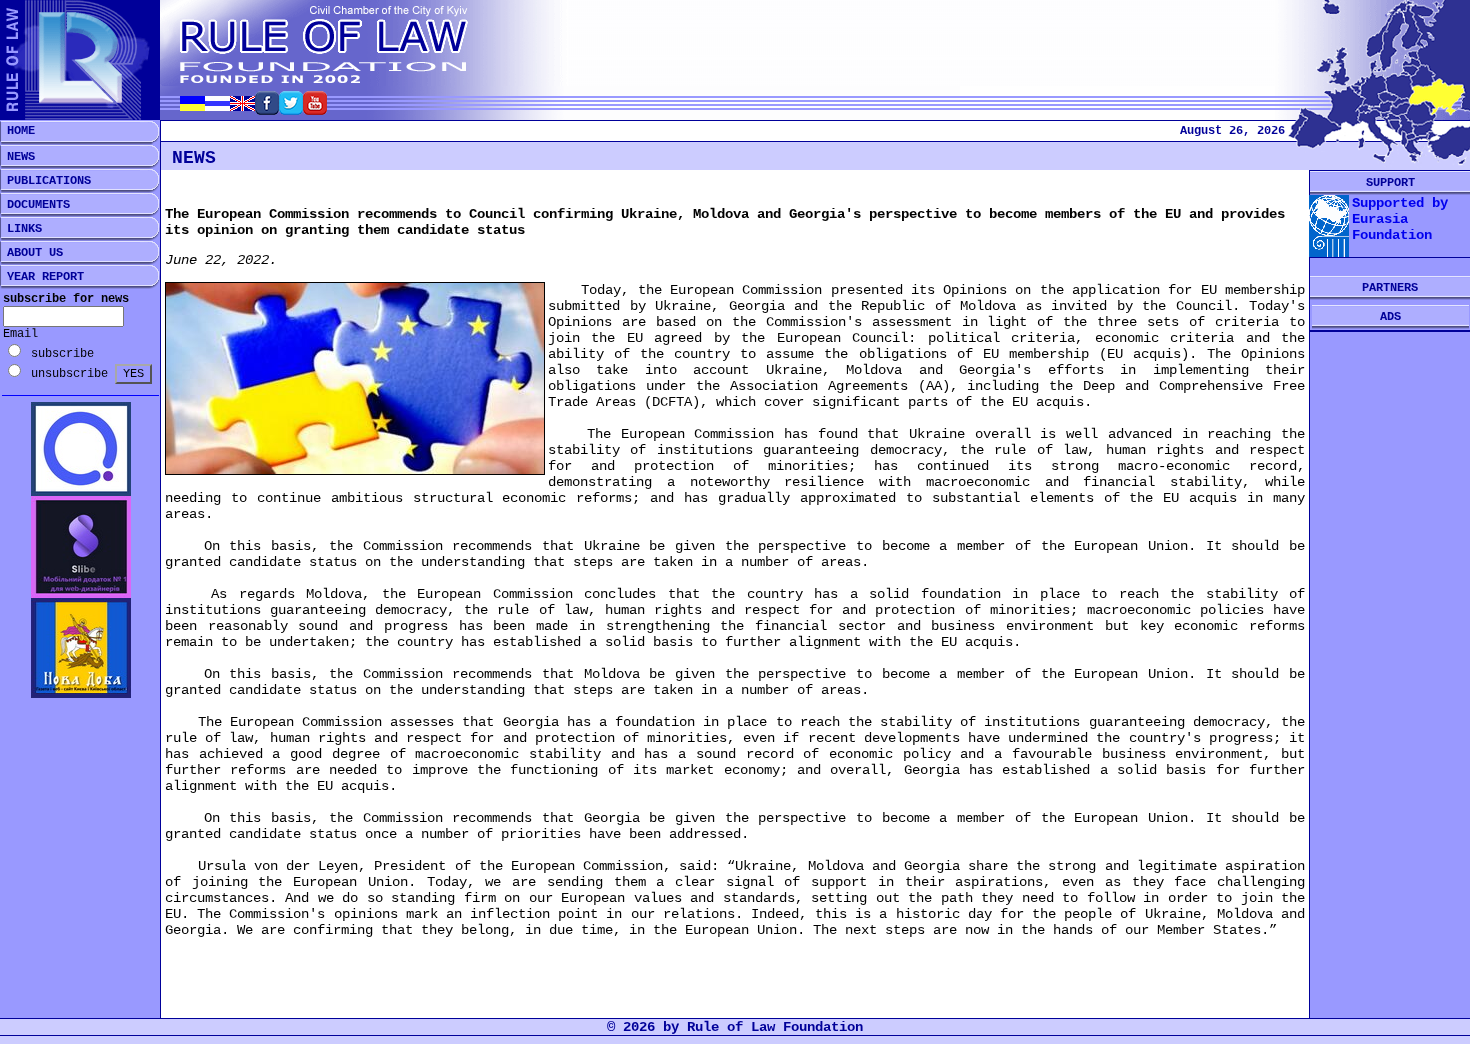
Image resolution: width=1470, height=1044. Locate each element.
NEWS (17, 157)
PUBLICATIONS (45, 181)
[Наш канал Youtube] (315, 109)
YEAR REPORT (42, 277)
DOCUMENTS (35, 205)
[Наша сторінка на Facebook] (267, 109)
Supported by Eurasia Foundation (1400, 219)
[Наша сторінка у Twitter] (291, 109)
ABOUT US (31, 253)
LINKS (21, 229)
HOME (17, 131)
